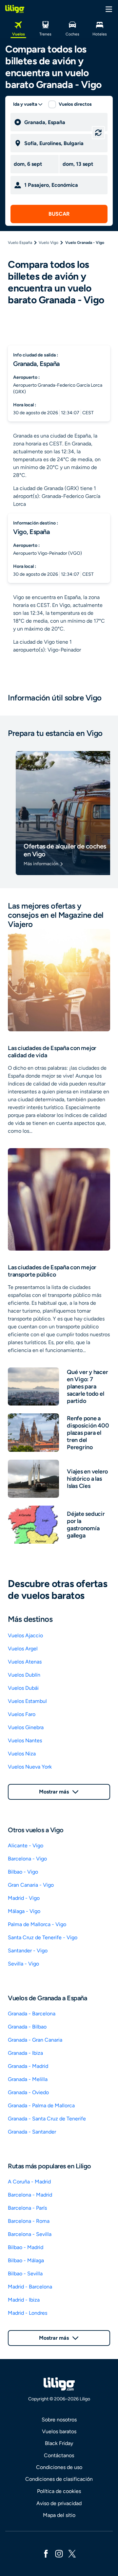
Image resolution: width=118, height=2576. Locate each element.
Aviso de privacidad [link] (59, 2503)
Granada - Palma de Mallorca (41, 2105)
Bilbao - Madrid (26, 2247)
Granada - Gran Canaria (35, 2040)
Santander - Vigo (28, 1951)
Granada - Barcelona (32, 2014)
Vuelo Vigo (49, 243)
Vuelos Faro (22, 1714)
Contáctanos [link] (59, 2455)
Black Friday (59, 2443)
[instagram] (59, 2553)
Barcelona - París (27, 2208)
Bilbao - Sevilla (25, 2274)
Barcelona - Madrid (30, 2195)
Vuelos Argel (23, 1649)
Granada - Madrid (28, 2066)
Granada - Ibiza (25, 2053)
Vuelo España (20, 243)
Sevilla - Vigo (23, 1964)
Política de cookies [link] (59, 2491)
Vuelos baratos (59, 2431)
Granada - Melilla (28, 2079)
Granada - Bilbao (27, 2027)
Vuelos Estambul (27, 1701)
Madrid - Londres (28, 2313)
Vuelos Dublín (24, 1675)
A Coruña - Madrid (29, 2182)
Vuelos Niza (22, 1754)
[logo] (15, 9)
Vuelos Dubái (23, 1688)
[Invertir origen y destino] (98, 133)
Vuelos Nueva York (30, 1767)
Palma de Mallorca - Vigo (37, 1924)
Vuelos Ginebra (26, 1727)
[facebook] (46, 2553)
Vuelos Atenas (25, 1662)
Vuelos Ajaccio (25, 1635)
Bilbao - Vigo (23, 1872)
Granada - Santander (32, 2132)
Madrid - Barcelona (30, 2287)
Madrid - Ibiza (24, 2300)
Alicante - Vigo (26, 1846)
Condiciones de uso (59, 2467)
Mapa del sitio (59, 2515)
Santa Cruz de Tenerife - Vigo (43, 1937)
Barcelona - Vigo (27, 1859)
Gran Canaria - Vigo (31, 1885)
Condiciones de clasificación (59, 2479)
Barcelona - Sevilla (30, 2234)
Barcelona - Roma (29, 2221)
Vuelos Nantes (25, 1740)
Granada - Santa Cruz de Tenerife (47, 2119)
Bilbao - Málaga (26, 2260)
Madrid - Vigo (24, 1898)
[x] (72, 2553)
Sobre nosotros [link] (59, 2420)
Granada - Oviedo (28, 2092)
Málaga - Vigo (24, 1911)
